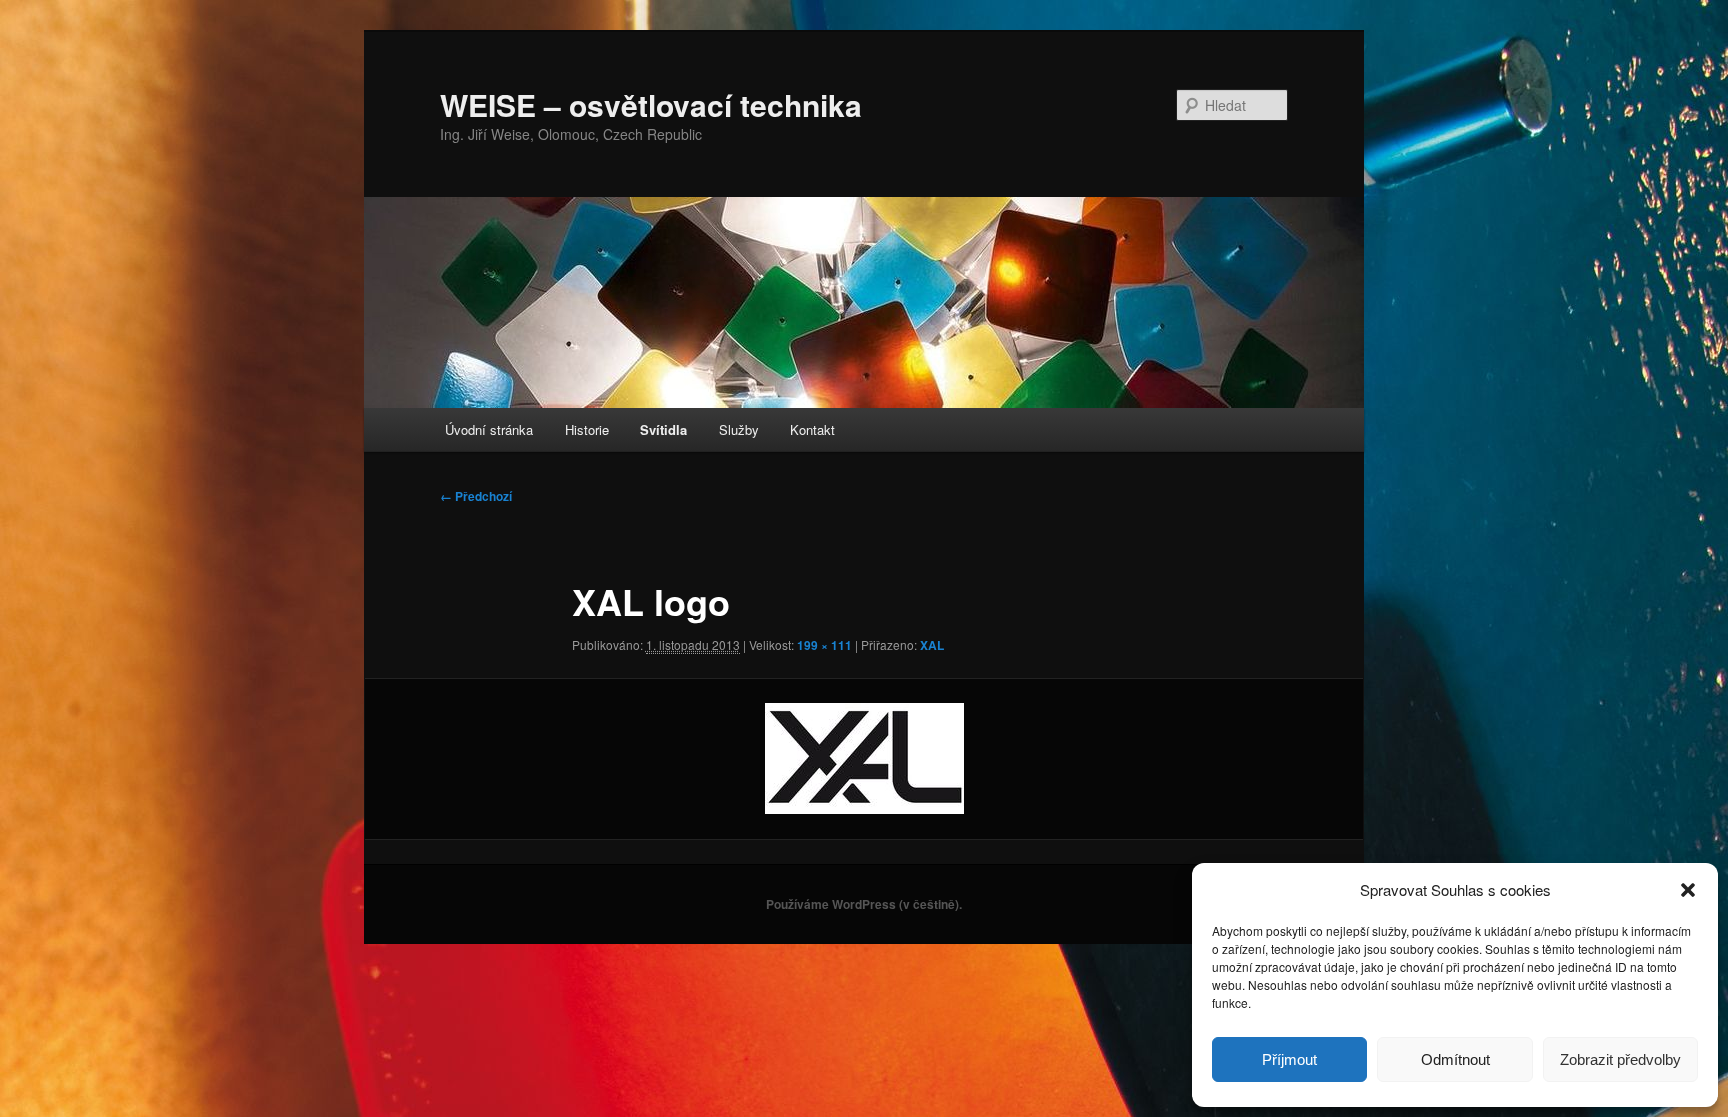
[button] (1688, 890)
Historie (587, 429)
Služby (739, 429)
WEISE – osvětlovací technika (651, 104)
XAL (932, 645)
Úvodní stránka (489, 429)
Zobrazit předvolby (1620, 1059)
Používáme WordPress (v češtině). (864, 904)
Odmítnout (1455, 1059)
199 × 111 (824, 645)
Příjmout (1289, 1059)
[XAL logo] (864, 758)
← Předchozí (476, 496)
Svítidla (663, 429)
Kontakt (812, 429)
